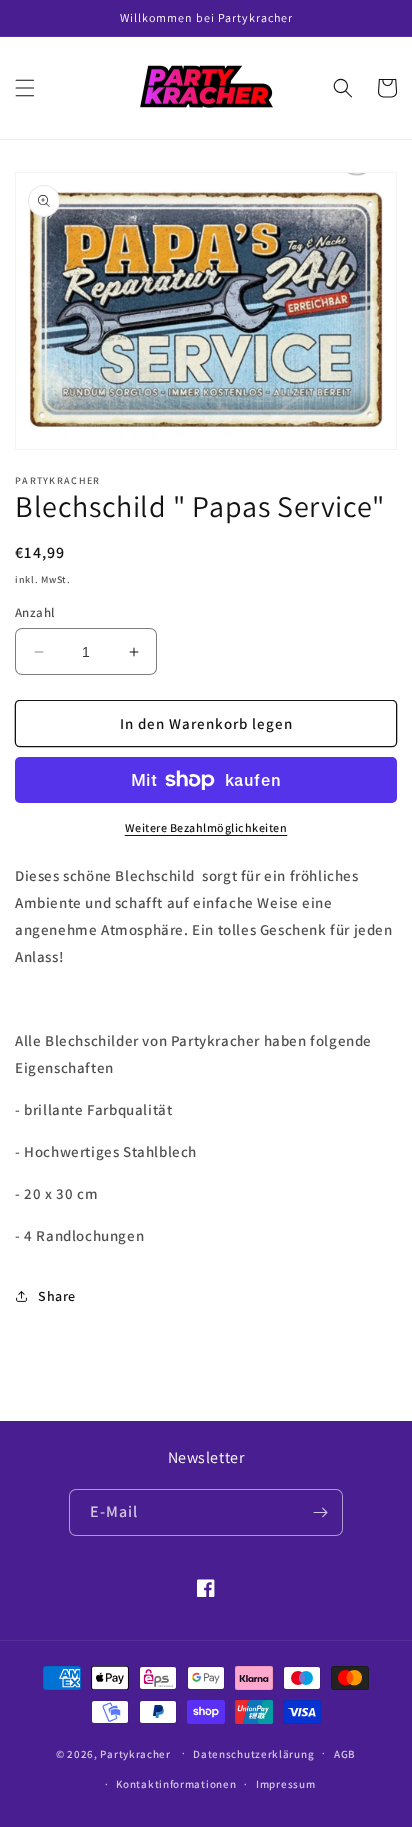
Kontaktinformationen (176, 1784)
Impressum (285, 1784)
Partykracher (135, 1753)
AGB (345, 1754)
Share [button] (57, 1296)
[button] (25, 88)
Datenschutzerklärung (253, 1754)
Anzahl (34, 612)
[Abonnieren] (320, 1512)
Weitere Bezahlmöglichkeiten (206, 827)
